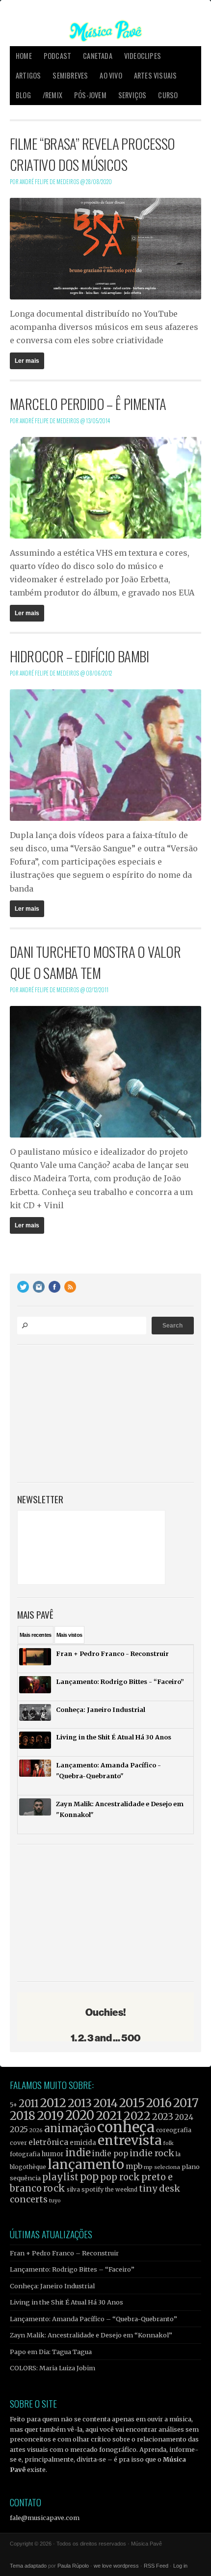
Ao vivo (111, 75)
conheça (126, 2127)
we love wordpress (116, 2566)
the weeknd (121, 2190)
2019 (50, 2115)
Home (24, 56)
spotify (92, 2189)
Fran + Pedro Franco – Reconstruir (64, 2253)
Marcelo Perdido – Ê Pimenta (88, 404)
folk (168, 2143)
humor (53, 2154)
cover (18, 2143)
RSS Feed (156, 2566)
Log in (180, 2566)
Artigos (28, 75)
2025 (19, 2129)
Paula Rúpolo (73, 2566)
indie (78, 2153)
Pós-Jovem (90, 95)
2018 (23, 2116)
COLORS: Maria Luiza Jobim (53, 2368)
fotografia (25, 2154)
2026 (36, 2130)
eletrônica (48, 2142)
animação (70, 2128)
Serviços (132, 95)
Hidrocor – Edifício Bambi (79, 656)
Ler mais (27, 361)
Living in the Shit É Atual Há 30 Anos (66, 2302)
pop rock (120, 2177)
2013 (80, 2103)
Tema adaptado (28, 2566)
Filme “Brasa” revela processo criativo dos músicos (92, 154)
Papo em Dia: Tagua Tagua (51, 2352)
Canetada (98, 56)
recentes (36, 1635)
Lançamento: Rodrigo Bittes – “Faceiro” (72, 2269)
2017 (186, 2103)
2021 (109, 2116)
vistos (69, 1635)
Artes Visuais (156, 75)
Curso (168, 95)
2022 (137, 2116)
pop (89, 2177)
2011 (29, 2104)
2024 (184, 2117)
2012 (53, 2103)
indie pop (110, 2154)
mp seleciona (162, 2167)
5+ (13, 2105)
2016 (159, 2103)
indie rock (152, 2153)
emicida (83, 2143)
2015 (132, 2103)
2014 (105, 2103)
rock (54, 2188)
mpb (134, 2166)
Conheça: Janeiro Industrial (52, 2286)
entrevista (130, 2140)
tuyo (55, 2201)
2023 (163, 2117)
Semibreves (70, 75)
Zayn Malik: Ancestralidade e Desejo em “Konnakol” (91, 2335)
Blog (23, 95)
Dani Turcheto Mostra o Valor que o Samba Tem (95, 962)
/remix (53, 95)
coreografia (174, 2130)
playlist (60, 2177)
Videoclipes (143, 56)
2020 (80, 2115)
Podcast (57, 56)
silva (73, 2190)
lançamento (86, 2164)
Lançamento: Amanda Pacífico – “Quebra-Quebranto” (93, 2319)
